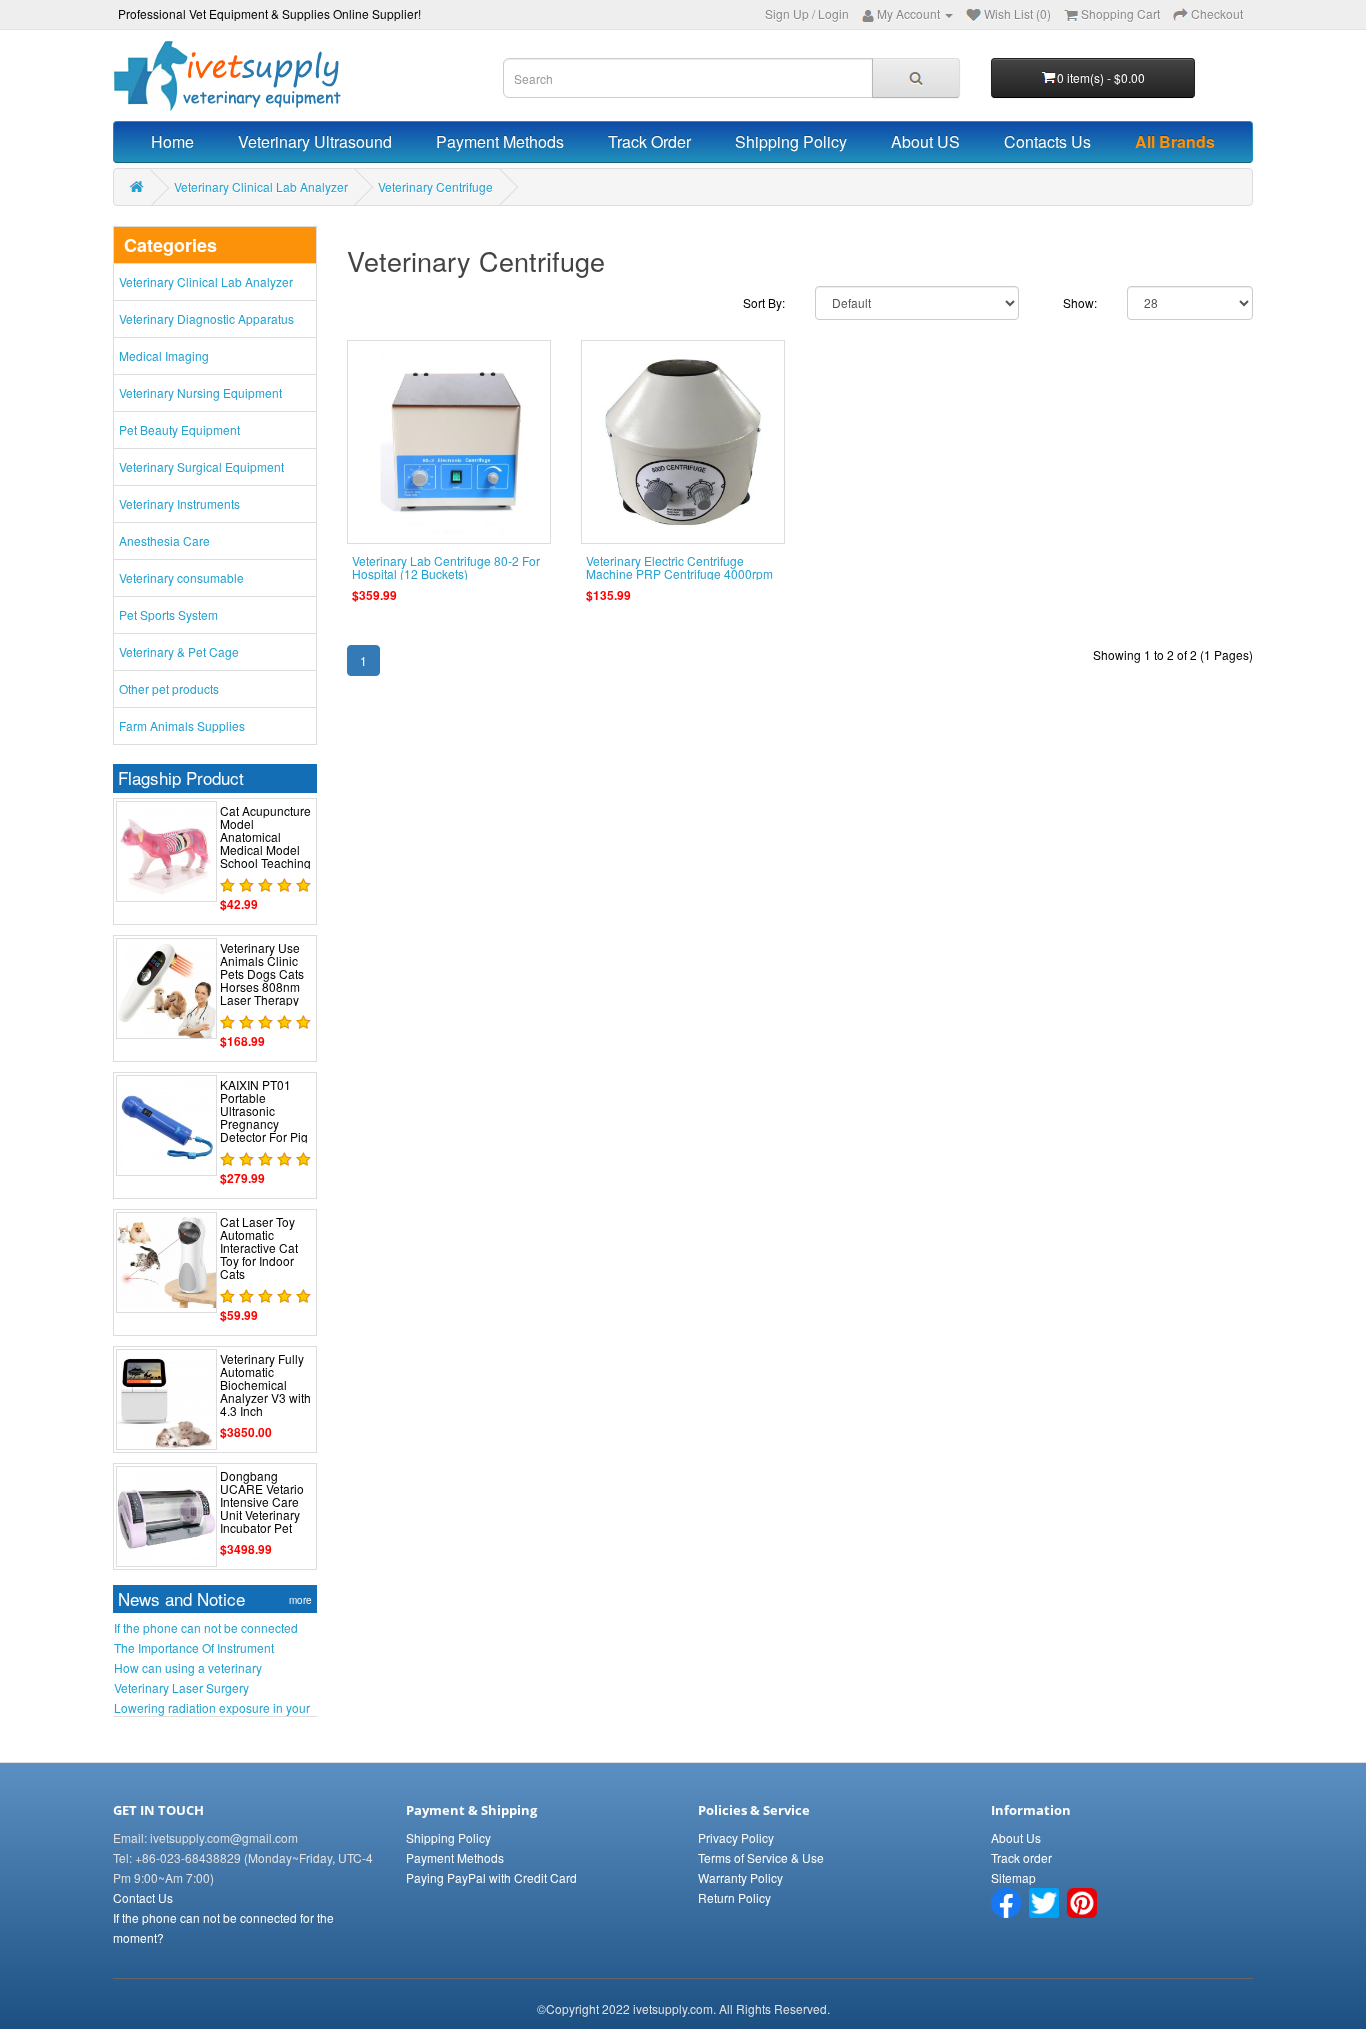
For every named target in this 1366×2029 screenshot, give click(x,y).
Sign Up (787, 13)
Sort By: (764, 302)
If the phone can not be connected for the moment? (206, 1628)
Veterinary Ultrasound (315, 141)
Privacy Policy (736, 1837)
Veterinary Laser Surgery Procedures (181, 1688)
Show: (1080, 302)
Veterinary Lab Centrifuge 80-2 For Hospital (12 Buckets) (446, 567)
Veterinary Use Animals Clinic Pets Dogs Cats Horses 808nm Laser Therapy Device (262, 980)
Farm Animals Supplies (182, 725)
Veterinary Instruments (179, 503)
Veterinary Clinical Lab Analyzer (261, 186)
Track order (1021, 1857)
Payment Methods (500, 141)
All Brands (1175, 141)
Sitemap (1013, 1877)
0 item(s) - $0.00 (1101, 77)
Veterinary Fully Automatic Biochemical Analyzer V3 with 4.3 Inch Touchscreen (265, 1391)
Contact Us (143, 1897)
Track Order (649, 141)
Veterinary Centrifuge (435, 186)
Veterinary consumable (181, 577)
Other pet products (169, 688)
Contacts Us (1047, 141)
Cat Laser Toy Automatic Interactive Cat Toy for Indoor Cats (259, 1248)
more (300, 1600)
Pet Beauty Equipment (179, 429)
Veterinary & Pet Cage (179, 651)
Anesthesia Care (164, 540)
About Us (1016, 1837)
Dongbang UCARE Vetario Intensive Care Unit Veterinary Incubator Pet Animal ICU (262, 1508)
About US (925, 141)
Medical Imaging (164, 355)
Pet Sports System (168, 614)
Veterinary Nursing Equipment (200, 392)
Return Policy (734, 1897)
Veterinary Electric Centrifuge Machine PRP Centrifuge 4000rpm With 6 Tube (679, 573)
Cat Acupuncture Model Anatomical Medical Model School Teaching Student (265, 843)
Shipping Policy (791, 141)
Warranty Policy (740, 1877)
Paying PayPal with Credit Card (491, 1877)
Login (833, 13)
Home (172, 141)
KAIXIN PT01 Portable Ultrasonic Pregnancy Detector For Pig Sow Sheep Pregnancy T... (264, 1124)
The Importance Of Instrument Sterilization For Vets (194, 1648)
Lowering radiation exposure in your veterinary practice (212, 1708)
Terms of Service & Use (761, 1857)
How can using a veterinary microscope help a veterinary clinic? (211, 1668)
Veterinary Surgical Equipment (201, 466)
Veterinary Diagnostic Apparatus (206, 318)
